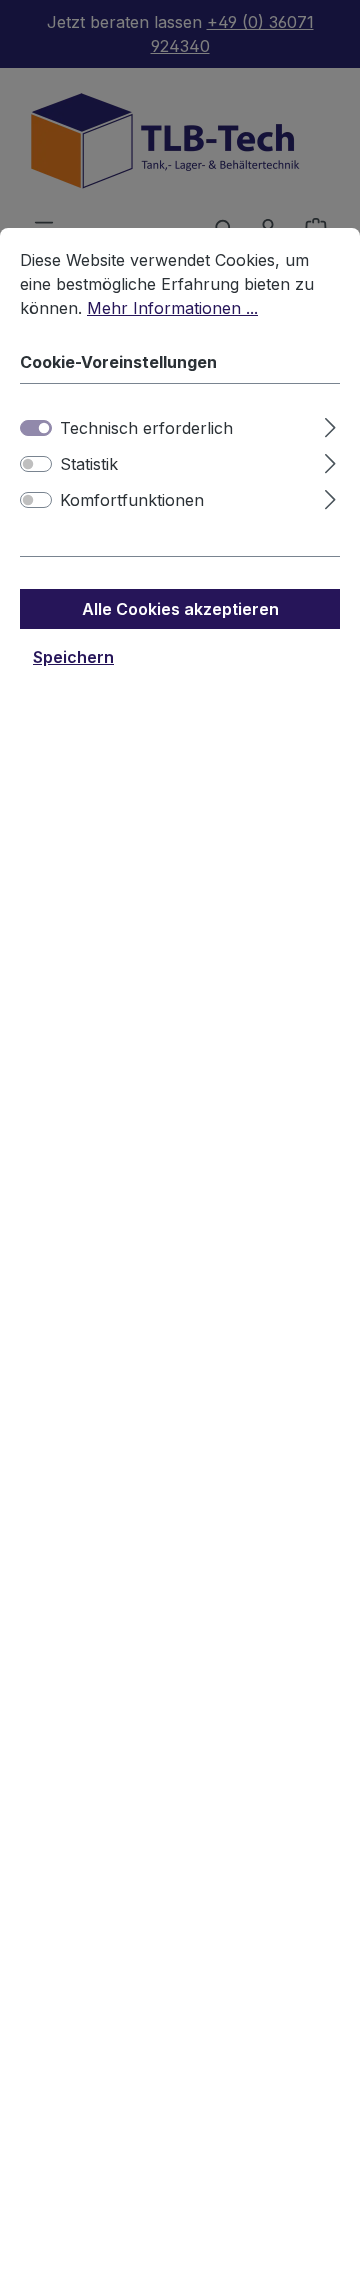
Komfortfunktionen (132, 500)
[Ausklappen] (330, 424)
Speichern (73, 657)
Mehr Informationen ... (172, 308)
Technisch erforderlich (146, 428)
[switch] (36, 464)
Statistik (89, 464)
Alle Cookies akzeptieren (180, 609)
